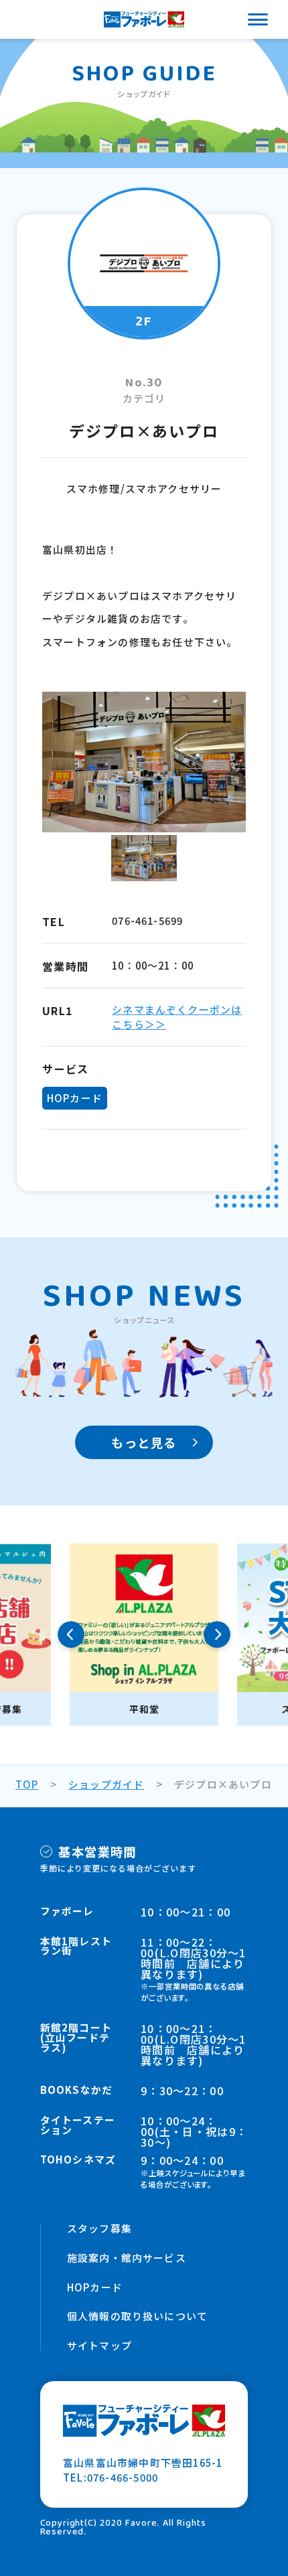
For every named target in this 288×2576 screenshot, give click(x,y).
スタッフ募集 (99, 2229)
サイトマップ (99, 2346)
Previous (71, 1635)
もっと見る (144, 1442)
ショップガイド (106, 1784)
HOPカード (95, 2288)
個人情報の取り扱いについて (138, 2317)
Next (217, 1635)
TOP (27, 1784)
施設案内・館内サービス (127, 2258)
